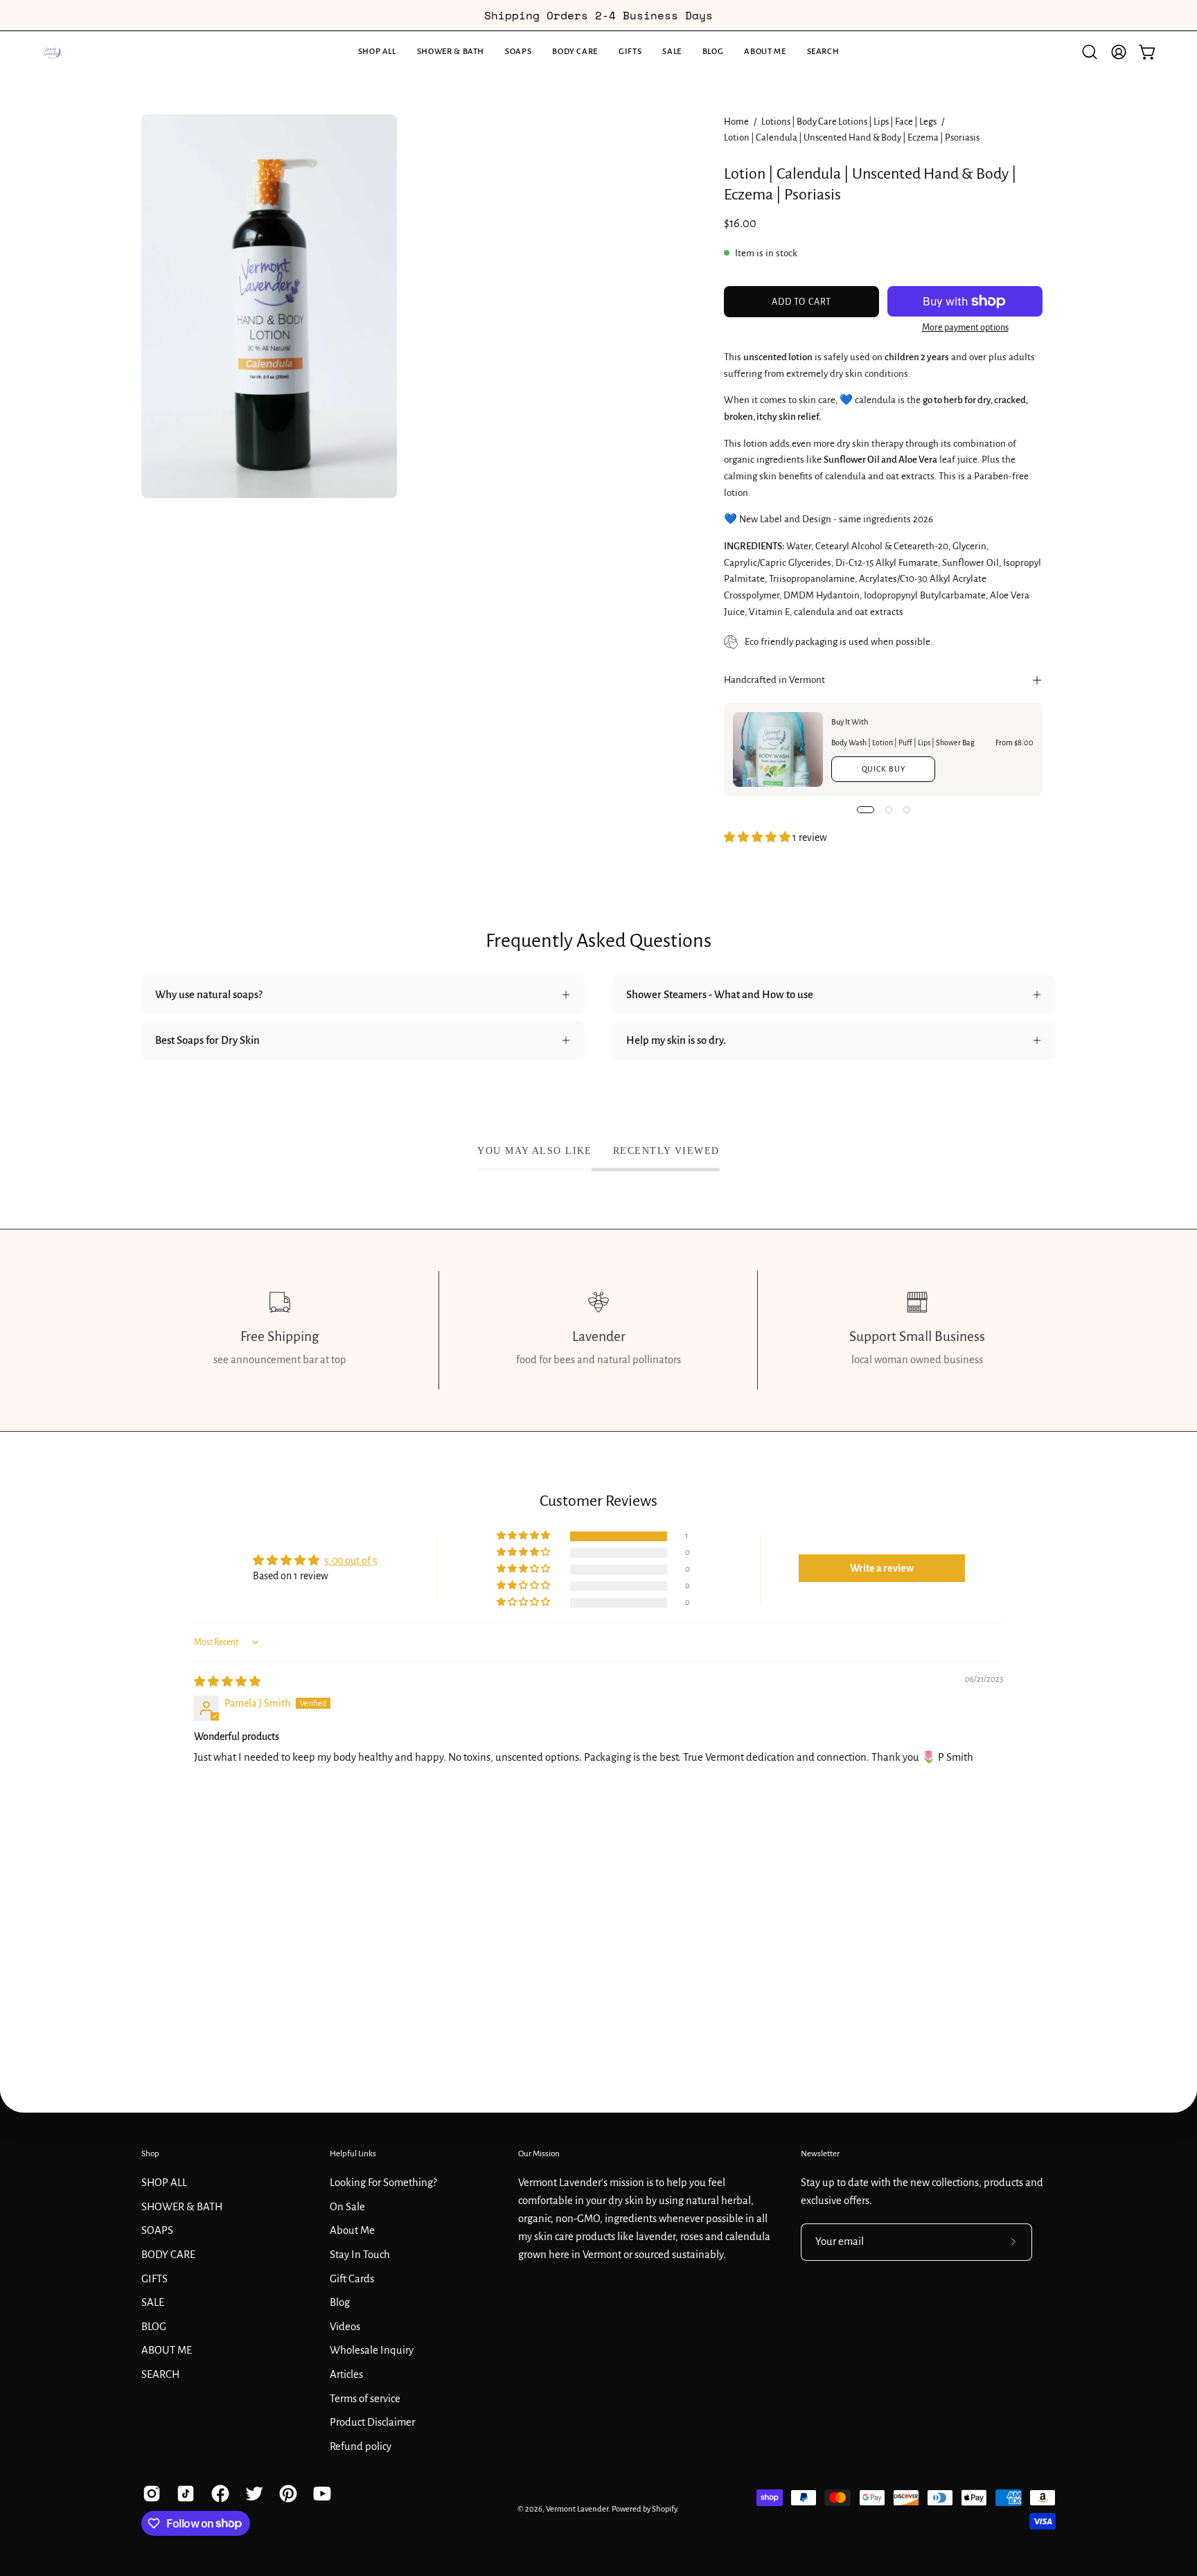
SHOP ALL (164, 2182)
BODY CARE (168, 2254)
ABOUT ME (167, 2350)
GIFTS (154, 2278)
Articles (346, 2374)
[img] (227, 1682)
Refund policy (361, 2446)
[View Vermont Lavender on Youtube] (320, 2494)
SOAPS (157, 2230)
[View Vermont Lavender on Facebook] (218, 2494)
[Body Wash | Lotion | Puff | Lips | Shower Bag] (778, 749)
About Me (352, 2230)
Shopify (664, 2509)
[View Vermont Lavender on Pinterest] (286, 2494)
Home (736, 122)
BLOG (154, 2326)
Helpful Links (353, 2153)
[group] (598, 15)
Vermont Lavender (577, 2509)
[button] (451, 52)
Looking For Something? (383, 2182)
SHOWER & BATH (182, 2206)
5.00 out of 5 (351, 1561)
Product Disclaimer (372, 2422)
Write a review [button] (882, 1568)
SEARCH (160, 2374)
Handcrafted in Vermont (774, 680)
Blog (340, 2302)
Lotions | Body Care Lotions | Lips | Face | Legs (849, 122)
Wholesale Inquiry (372, 2350)
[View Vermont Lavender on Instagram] (149, 2494)
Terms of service (365, 2398)
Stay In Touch (360, 2254)
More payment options (965, 328)
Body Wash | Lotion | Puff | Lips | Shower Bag (903, 743)
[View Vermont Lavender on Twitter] (252, 2494)
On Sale (347, 2206)
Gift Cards (352, 2278)
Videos (345, 2326)
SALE (153, 2302)
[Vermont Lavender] (52, 52)
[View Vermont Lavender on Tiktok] (183, 2494)
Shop (150, 2153)
